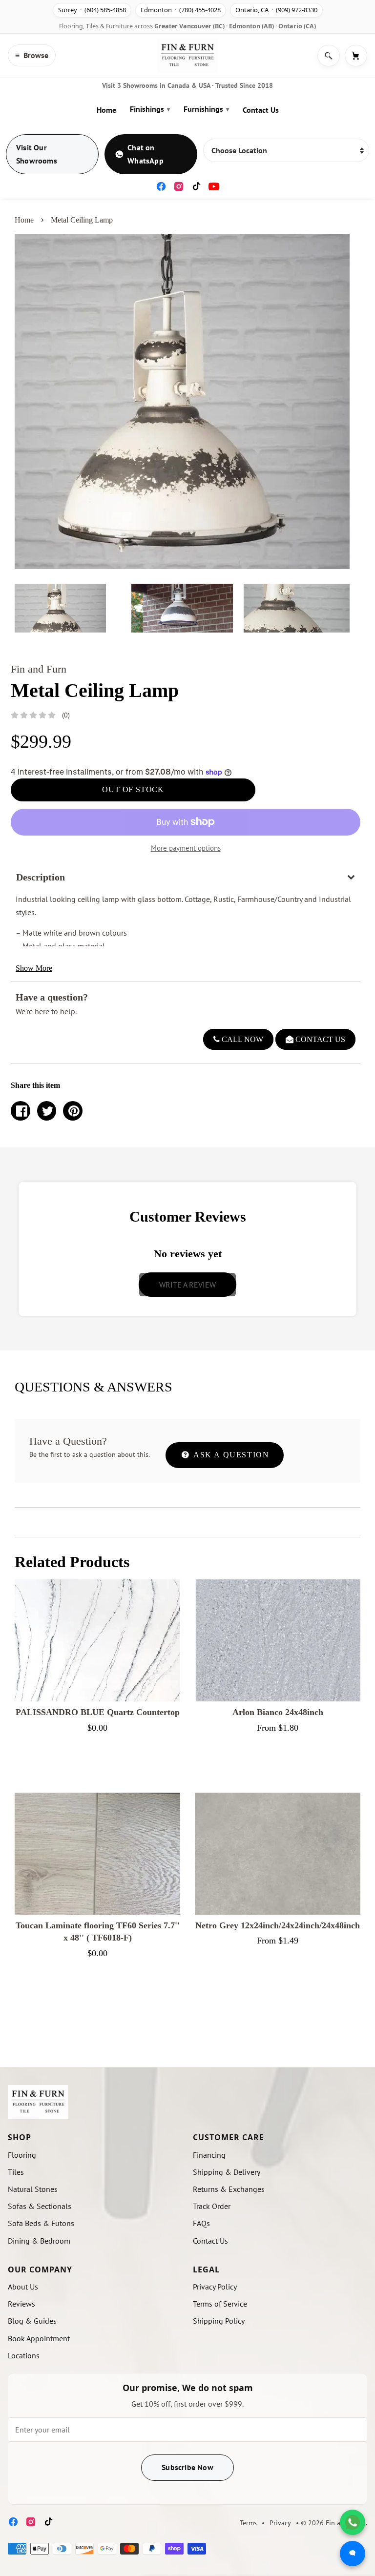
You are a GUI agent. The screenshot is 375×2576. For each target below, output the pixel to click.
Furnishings (206, 109)
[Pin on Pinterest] (73, 1111)
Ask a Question (230, 1455)
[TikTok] (196, 186)
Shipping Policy (219, 2321)
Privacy (280, 2523)
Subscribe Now (187, 2467)
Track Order (212, 2206)
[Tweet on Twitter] (47, 1111)
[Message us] (353, 2554)
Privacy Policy (215, 2287)
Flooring (22, 2155)
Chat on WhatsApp (146, 154)
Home (106, 110)
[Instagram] (179, 186)
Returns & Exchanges (229, 2189)
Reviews (21, 2304)
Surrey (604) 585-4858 (92, 10)
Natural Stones (33, 2189)
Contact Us (261, 110)
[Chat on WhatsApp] (353, 2522)
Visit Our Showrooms (37, 154)
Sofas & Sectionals (40, 2206)
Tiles (16, 2172)
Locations (24, 2355)
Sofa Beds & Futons (41, 2223)
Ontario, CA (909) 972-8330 (276, 10)
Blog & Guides (32, 2321)
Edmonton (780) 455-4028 (181, 10)
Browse (32, 55)
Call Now (241, 1039)
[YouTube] (214, 186)
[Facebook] (161, 186)
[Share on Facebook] (21, 1111)
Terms (248, 2523)
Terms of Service (220, 2304)
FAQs (201, 2223)
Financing (209, 2155)
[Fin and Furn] (187, 56)
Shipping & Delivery (227, 2172)
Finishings (150, 109)
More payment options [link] (186, 848)
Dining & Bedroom (39, 2241)
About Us (23, 2287)
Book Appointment (39, 2338)
